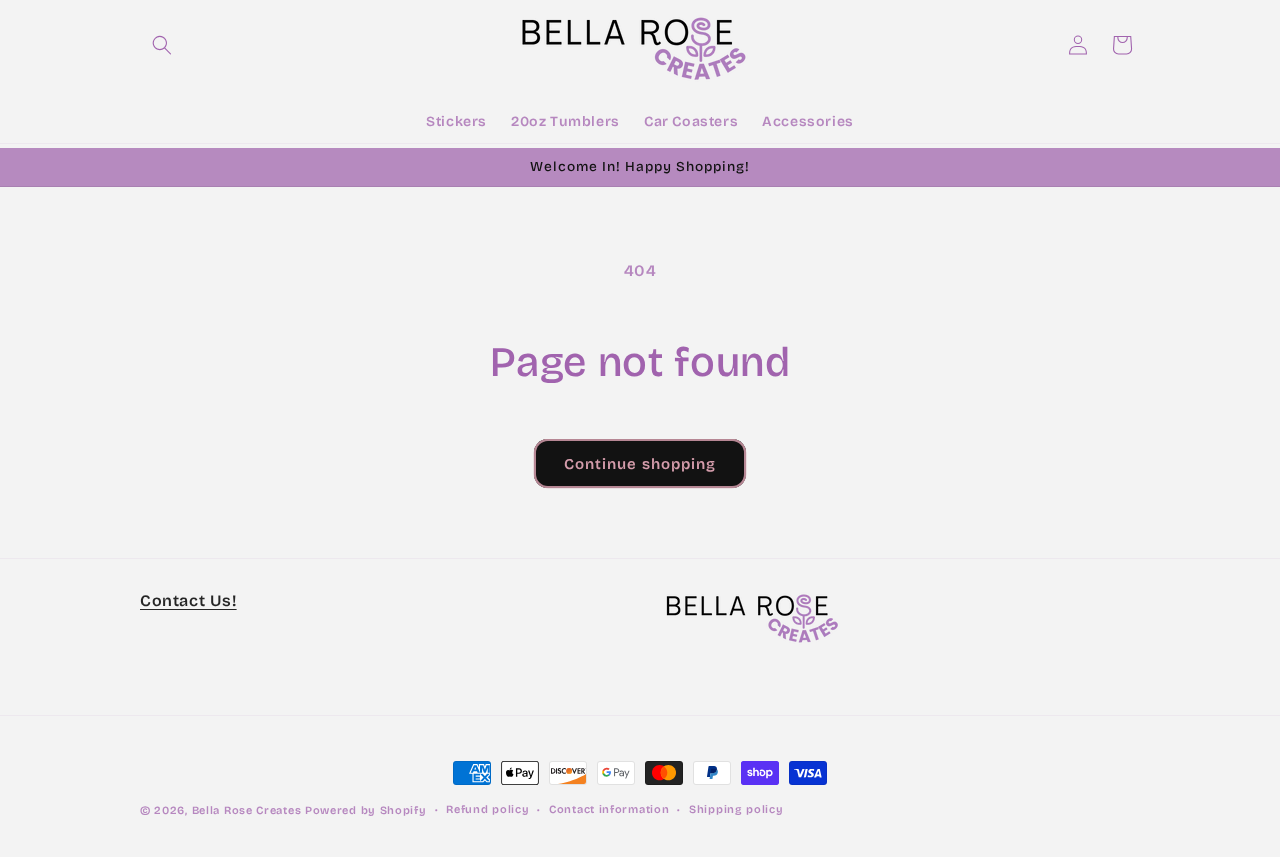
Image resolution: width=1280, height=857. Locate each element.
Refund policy (487, 809)
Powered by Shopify (366, 810)
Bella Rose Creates (247, 810)
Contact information (609, 809)
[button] (162, 45)
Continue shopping (640, 464)
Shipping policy (736, 809)
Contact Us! (188, 600)
